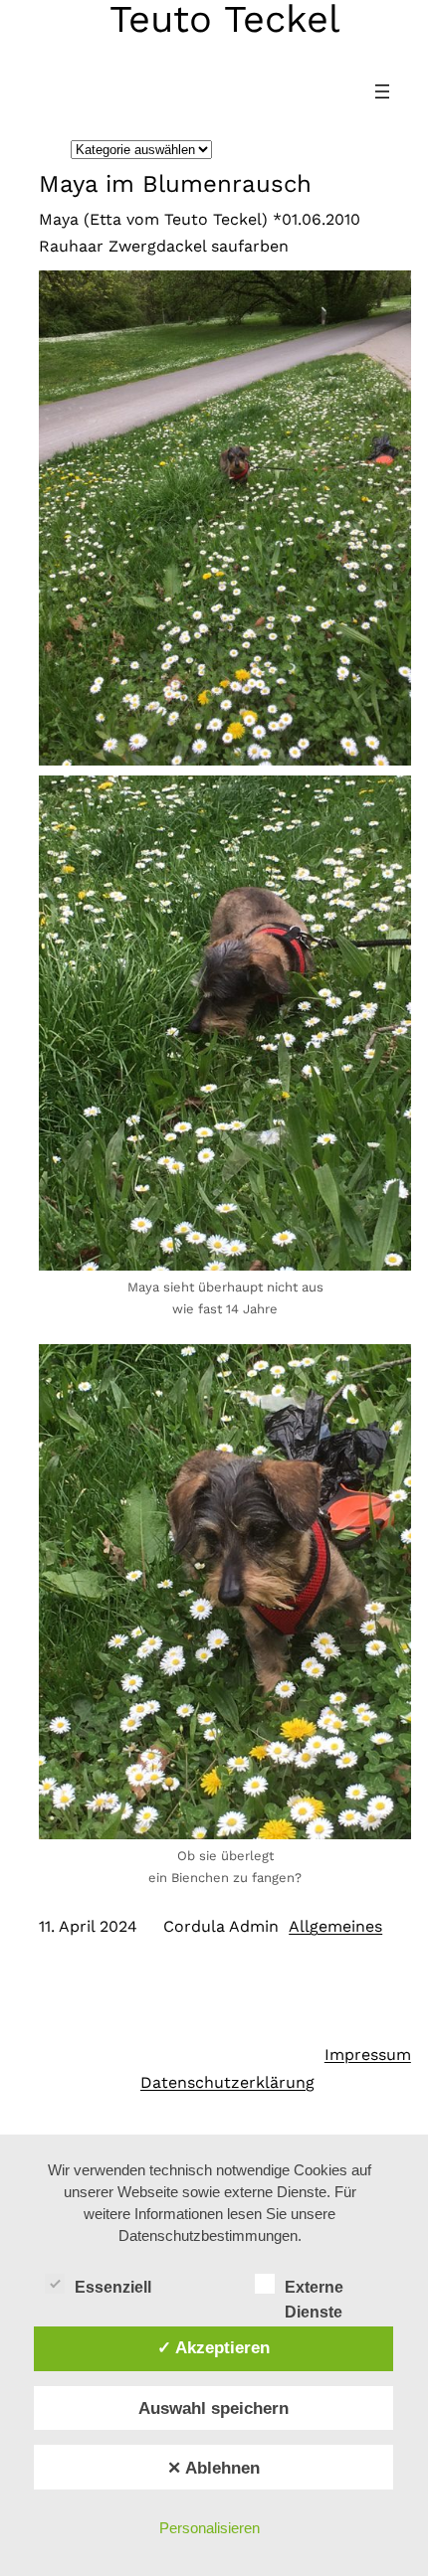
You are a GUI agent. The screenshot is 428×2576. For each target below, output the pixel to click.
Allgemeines (335, 1926)
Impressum (368, 2055)
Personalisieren (210, 2528)
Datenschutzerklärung (227, 2082)
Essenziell (113, 2287)
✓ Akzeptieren (214, 2347)
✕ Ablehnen (214, 2468)
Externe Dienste (314, 2289)
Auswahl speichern (214, 2408)
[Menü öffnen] (382, 91)
